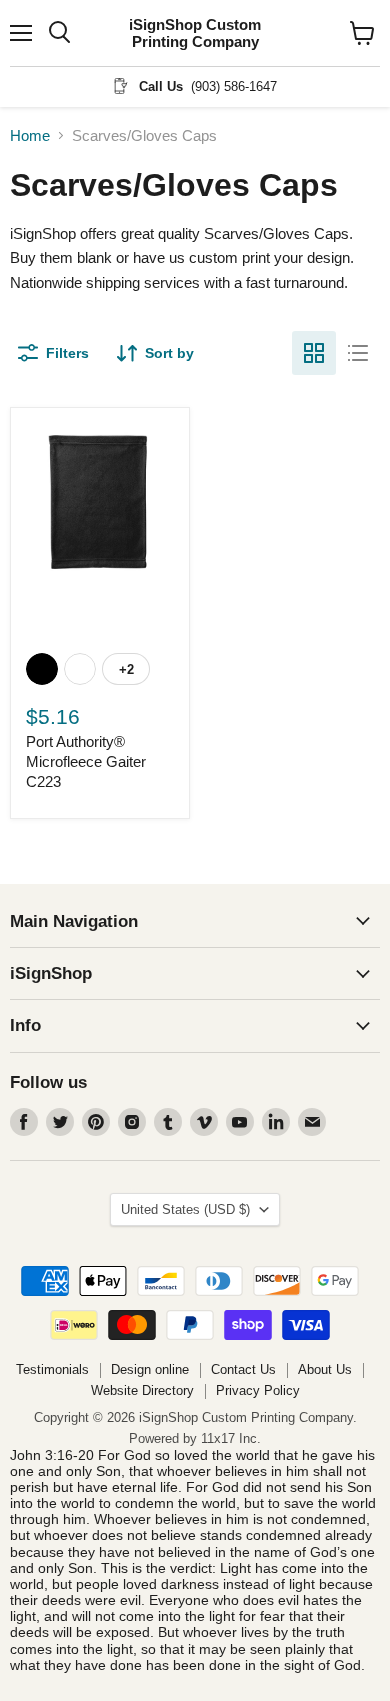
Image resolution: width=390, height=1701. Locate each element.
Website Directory (142, 1390)
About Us (325, 1369)
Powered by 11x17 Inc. (195, 1438)
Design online (150, 1369)
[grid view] (314, 353)
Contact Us (243, 1369)
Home (30, 135)
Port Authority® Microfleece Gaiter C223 (86, 761)
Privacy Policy (258, 1390)
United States (185, 1209)
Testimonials (52, 1369)
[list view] (358, 353)
